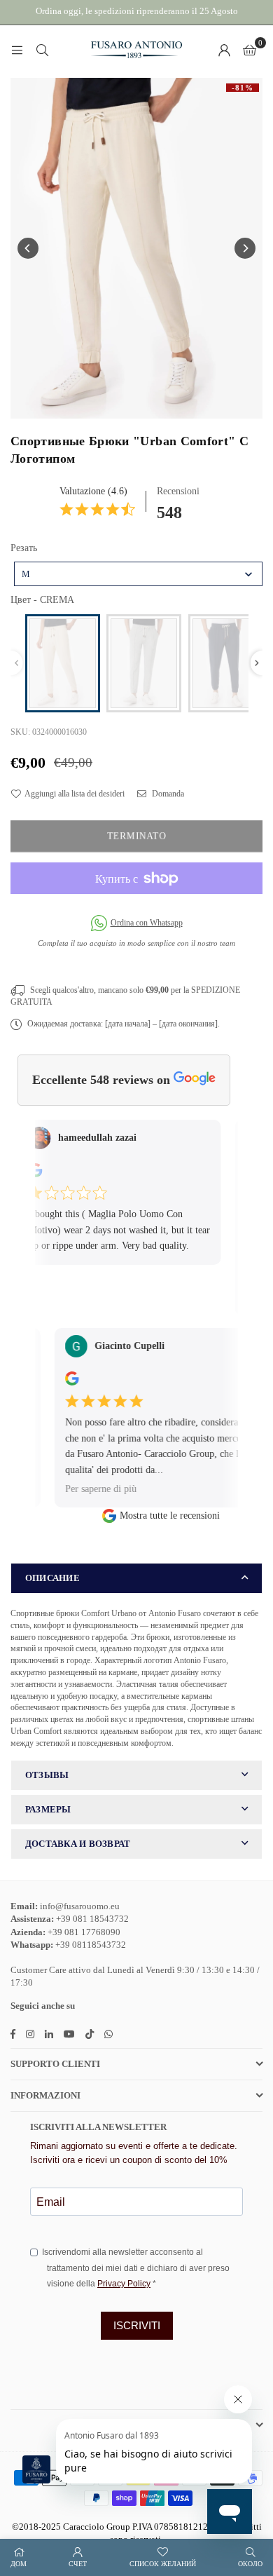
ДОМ (19, 2564)
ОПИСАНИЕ (52, 1578)
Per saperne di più (90, 1488)
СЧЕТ (78, 2564)
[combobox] (138, 574)
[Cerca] (42, 50)
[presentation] (257, 663)
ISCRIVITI (137, 2325)
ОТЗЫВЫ (47, 1775)
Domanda (167, 794)
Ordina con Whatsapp (147, 923)
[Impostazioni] (224, 50)
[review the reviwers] (61, 1382)
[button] (250, 50)
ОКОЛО (250, 2564)
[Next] (245, 248)
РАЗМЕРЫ (48, 1809)
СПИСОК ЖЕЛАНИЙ (163, 2564)
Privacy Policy (124, 2284)
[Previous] (28, 248)
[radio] (63, 663)
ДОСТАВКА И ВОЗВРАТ (78, 1844)
